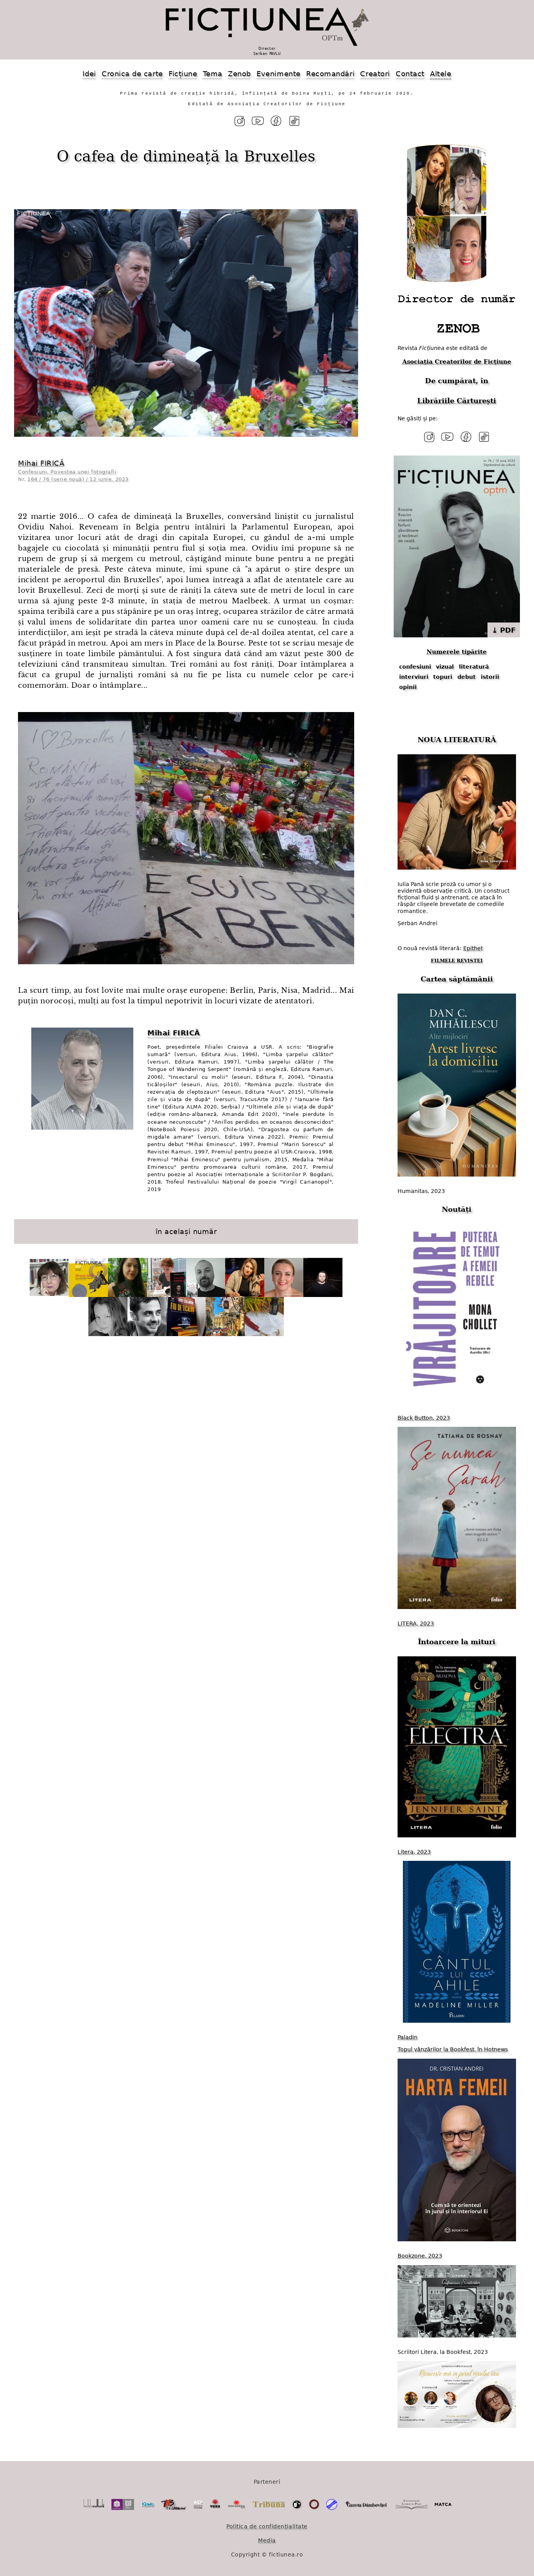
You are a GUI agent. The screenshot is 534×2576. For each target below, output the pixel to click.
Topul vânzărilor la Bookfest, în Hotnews (453, 2049)
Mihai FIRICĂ (41, 463)
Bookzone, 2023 (420, 2256)
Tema (213, 74)
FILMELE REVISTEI (457, 961)
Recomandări (330, 74)
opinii (408, 687)
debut (467, 677)
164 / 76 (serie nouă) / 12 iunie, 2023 (78, 479)
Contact (410, 74)
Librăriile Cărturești (457, 401)
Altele (441, 74)
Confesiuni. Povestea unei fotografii (67, 472)
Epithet (473, 948)
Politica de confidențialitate (267, 2526)
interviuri (414, 677)
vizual (445, 667)
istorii (490, 677)
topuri (443, 677)
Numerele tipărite (457, 652)
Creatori (375, 74)
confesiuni (415, 667)
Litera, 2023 (414, 1852)
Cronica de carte (132, 74)
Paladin (408, 2037)
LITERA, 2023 (416, 1623)
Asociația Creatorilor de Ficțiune (457, 362)
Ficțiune (183, 74)
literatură (474, 667)
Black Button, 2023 (424, 1418)
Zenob (239, 74)
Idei (89, 74)
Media (267, 2540)
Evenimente (278, 74)
